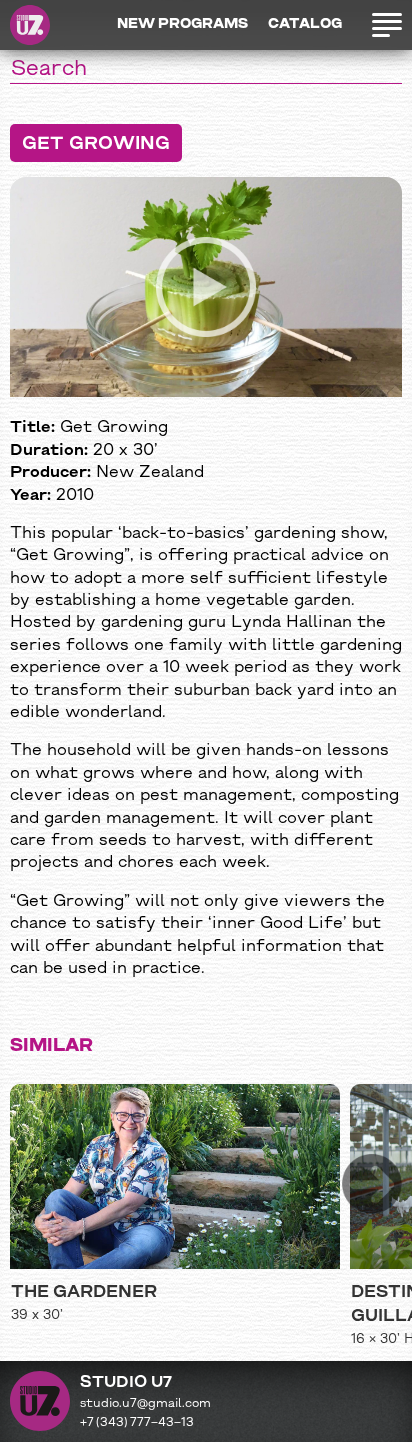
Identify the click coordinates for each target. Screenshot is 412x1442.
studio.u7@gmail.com (145, 1404)
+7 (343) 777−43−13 (137, 1423)
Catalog (305, 24)
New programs (182, 24)
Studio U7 (30, 25)
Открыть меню (382, 25)
